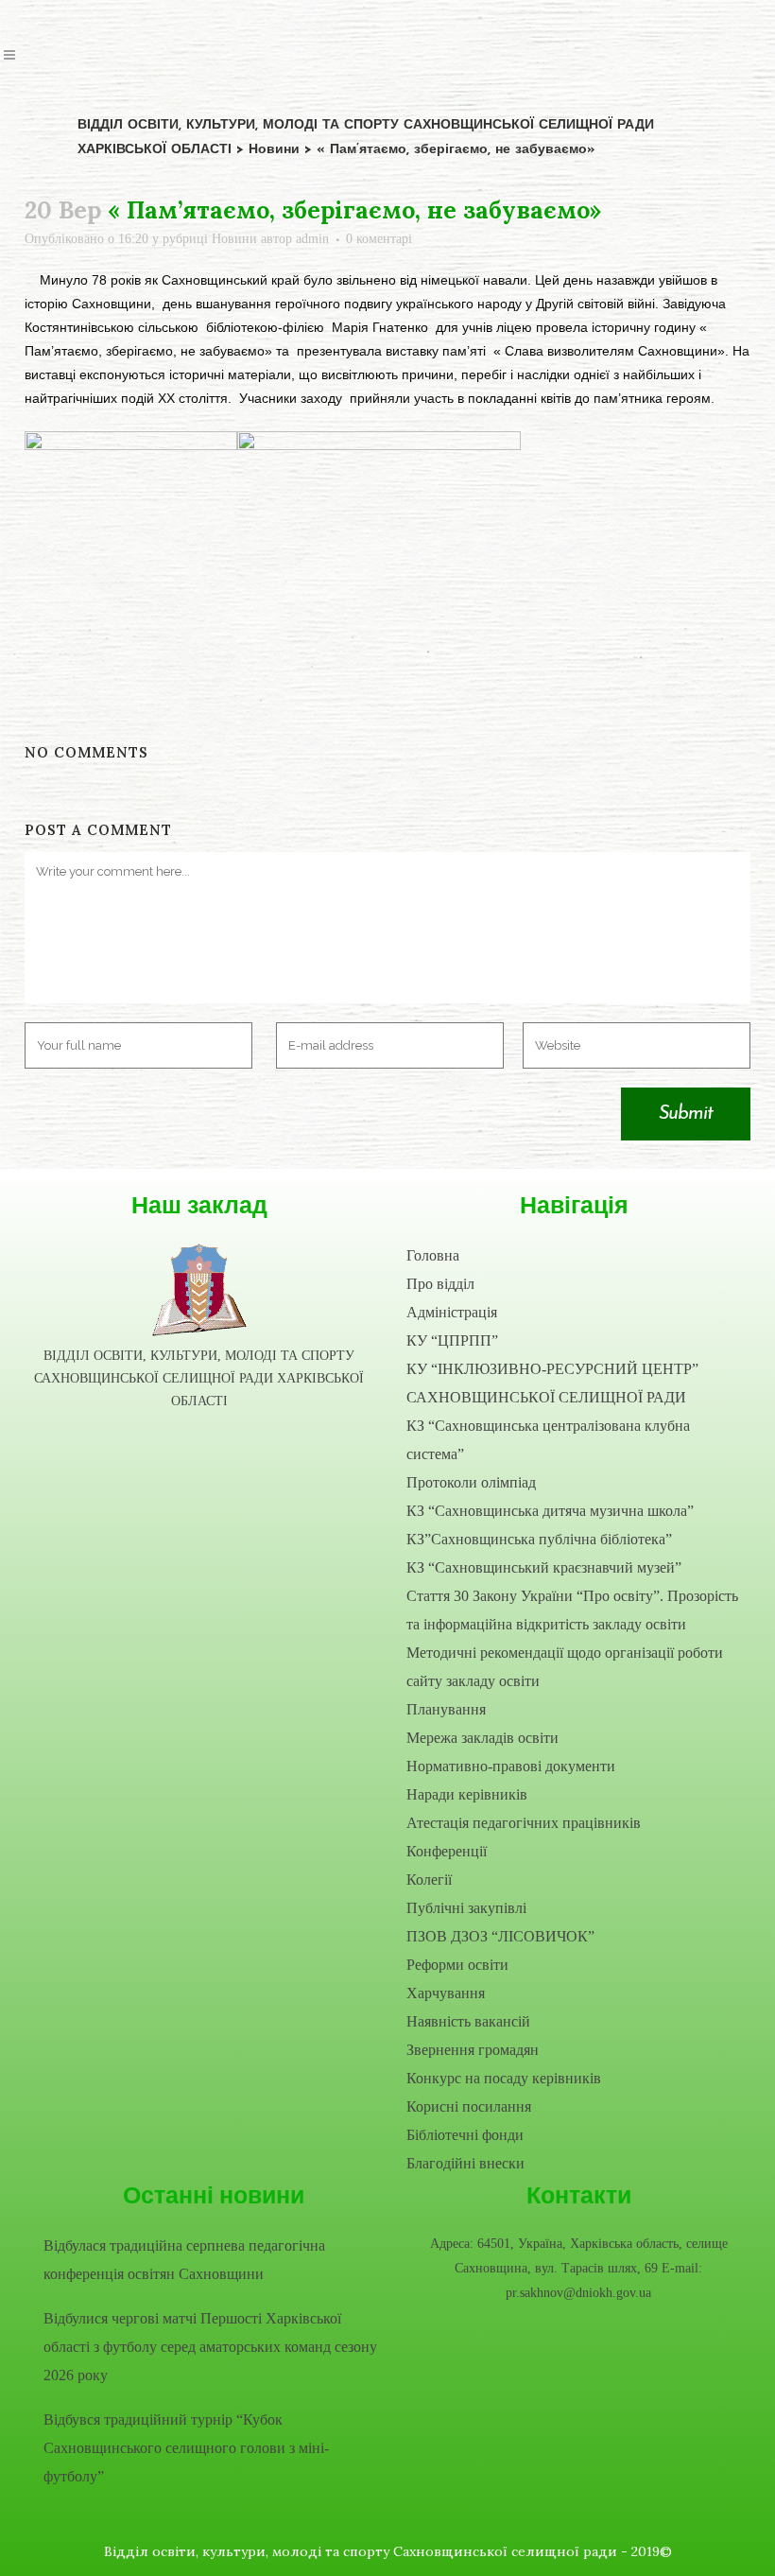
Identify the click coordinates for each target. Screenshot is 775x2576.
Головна (433, 1255)
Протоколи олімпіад (471, 1482)
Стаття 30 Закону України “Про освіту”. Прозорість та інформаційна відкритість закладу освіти (572, 1610)
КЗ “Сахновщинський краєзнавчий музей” (544, 1567)
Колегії (429, 1880)
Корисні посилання (469, 2106)
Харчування (446, 1993)
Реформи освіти (457, 1965)
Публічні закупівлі (466, 1908)
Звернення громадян (473, 2050)
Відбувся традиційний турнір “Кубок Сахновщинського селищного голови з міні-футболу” (186, 2448)
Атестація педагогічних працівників (524, 1823)
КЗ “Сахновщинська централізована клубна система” (548, 1440)
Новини (234, 239)
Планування (446, 1709)
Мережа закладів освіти (482, 1738)
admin (312, 239)
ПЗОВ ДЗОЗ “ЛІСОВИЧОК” (500, 1936)
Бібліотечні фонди (465, 2135)
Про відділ (440, 1284)
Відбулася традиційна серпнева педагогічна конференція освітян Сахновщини (184, 2260)
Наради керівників (467, 1794)
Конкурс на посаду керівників (504, 2078)
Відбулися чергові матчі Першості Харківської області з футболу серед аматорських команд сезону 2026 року (210, 2347)
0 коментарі (379, 239)
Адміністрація (452, 1312)
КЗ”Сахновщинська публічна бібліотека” (539, 1539)
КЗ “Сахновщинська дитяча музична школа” (550, 1511)
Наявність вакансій (468, 2021)
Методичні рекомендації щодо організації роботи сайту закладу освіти (565, 1667)
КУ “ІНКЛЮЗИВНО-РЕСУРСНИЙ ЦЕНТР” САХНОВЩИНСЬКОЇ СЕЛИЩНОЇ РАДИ (552, 1383)
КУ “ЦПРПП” (452, 1340)
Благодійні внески (465, 2163)
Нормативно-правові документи (511, 1766)
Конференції (447, 1851)
